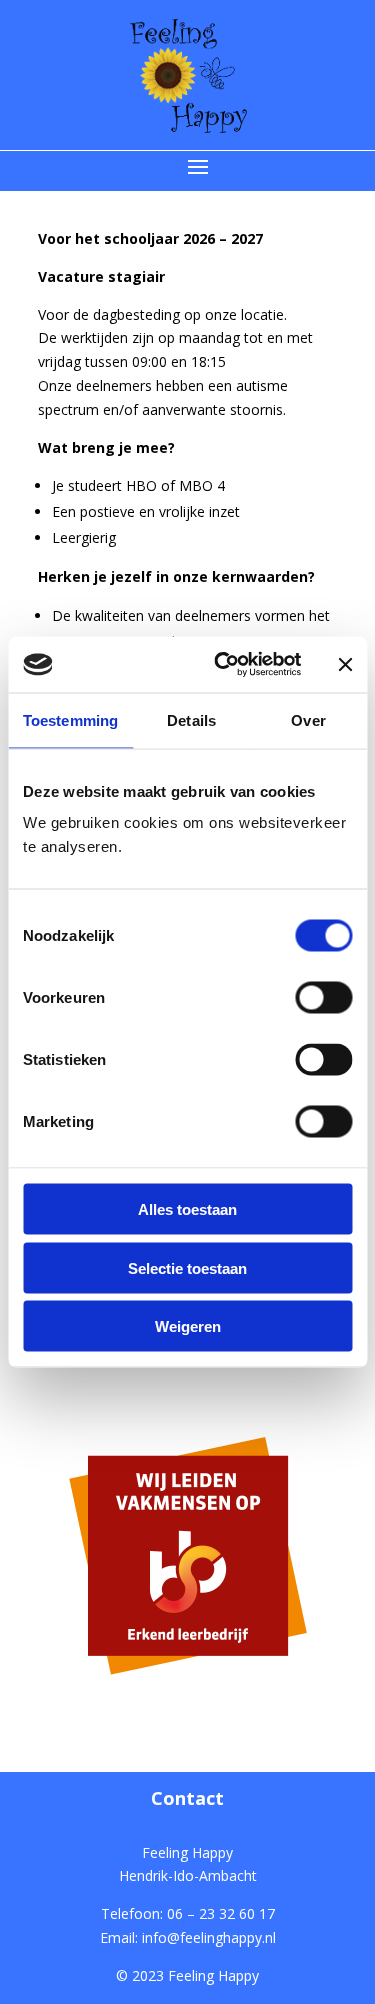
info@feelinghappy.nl (209, 1937)
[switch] (323, 998)
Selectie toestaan (187, 1267)
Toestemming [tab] (70, 719)
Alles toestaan (187, 1209)
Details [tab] (191, 719)
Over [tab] (308, 719)
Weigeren (188, 1326)
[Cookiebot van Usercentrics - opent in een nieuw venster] (223, 665)
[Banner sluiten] (345, 664)
